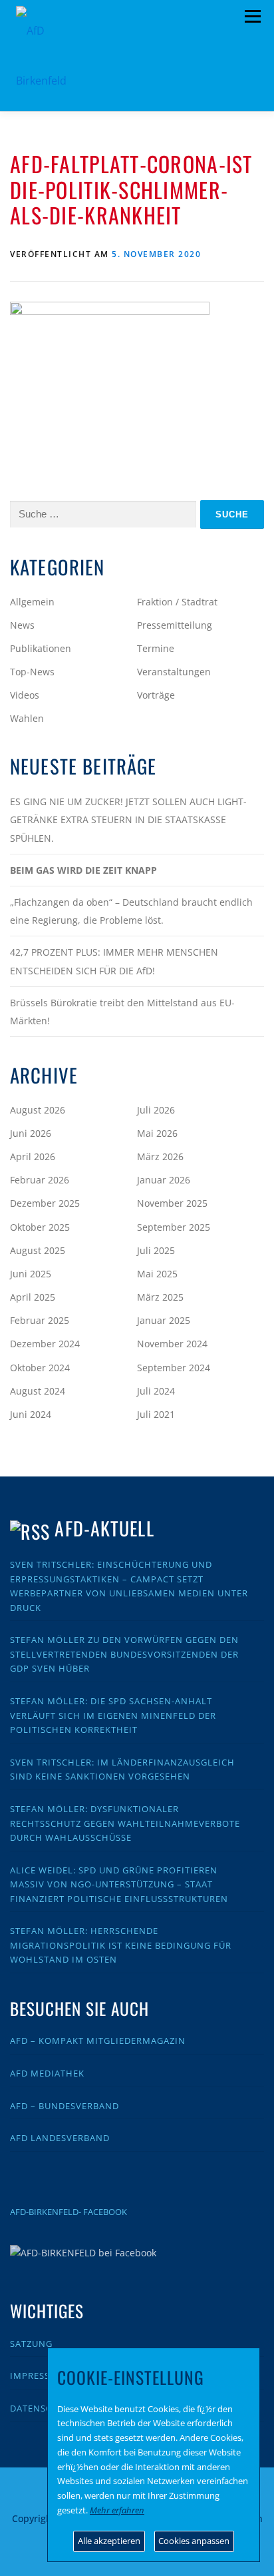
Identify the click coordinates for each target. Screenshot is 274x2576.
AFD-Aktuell (104, 1528)
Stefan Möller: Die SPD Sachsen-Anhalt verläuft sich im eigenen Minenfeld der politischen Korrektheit (113, 1715)
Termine (156, 648)
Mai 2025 (157, 1274)
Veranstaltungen (174, 672)
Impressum (38, 2376)
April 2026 (33, 1156)
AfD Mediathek (47, 2073)
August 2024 (38, 1391)
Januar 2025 (164, 1320)
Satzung (31, 2344)
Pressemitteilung (175, 625)
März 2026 (160, 1156)
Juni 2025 (31, 1274)
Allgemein (32, 602)
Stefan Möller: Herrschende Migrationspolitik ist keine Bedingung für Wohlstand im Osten (121, 1945)
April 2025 (33, 1297)
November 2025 (172, 1203)
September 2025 (174, 1227)
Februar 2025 (40, 1320)
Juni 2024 (31, 1414)
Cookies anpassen (194, 2541)
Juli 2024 (156, 1391)
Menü (252, 17)
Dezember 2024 (45, 1344)
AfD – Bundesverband (65, 2106)
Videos (25, 695)
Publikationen (41, 648)
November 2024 (172, 1344)
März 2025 (160, 1297)
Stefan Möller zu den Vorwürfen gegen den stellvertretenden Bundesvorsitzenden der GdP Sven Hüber (124, 1654)
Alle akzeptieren (109, 2541)
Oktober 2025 (40, 1227)
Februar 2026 (40, 1180)
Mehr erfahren (117, 2510)
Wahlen (27, 718)
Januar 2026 (164, 1180)
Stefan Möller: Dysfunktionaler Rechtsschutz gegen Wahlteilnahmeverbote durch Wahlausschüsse (125, 1823)
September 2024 (174, 1368)
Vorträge (156, 695)
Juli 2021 (156, 1414)
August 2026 (38, 1110)
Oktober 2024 (40, 1368)
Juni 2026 (31, 1133)
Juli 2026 (156, 1110)
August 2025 (38, 1250)
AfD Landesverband (60, 2138)
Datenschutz (43, 2408)
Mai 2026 (157, 1133)
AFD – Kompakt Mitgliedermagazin (98, 2041)
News (22, 625)
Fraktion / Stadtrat (177, 602)
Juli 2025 (156, 1250)
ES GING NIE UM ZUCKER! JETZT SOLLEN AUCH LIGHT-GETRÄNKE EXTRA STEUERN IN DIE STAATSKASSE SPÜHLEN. (128, 819)
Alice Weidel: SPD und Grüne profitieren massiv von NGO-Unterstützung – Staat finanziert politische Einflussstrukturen (119, 1884)
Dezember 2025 (45, 1203)
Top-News (32, 672)
